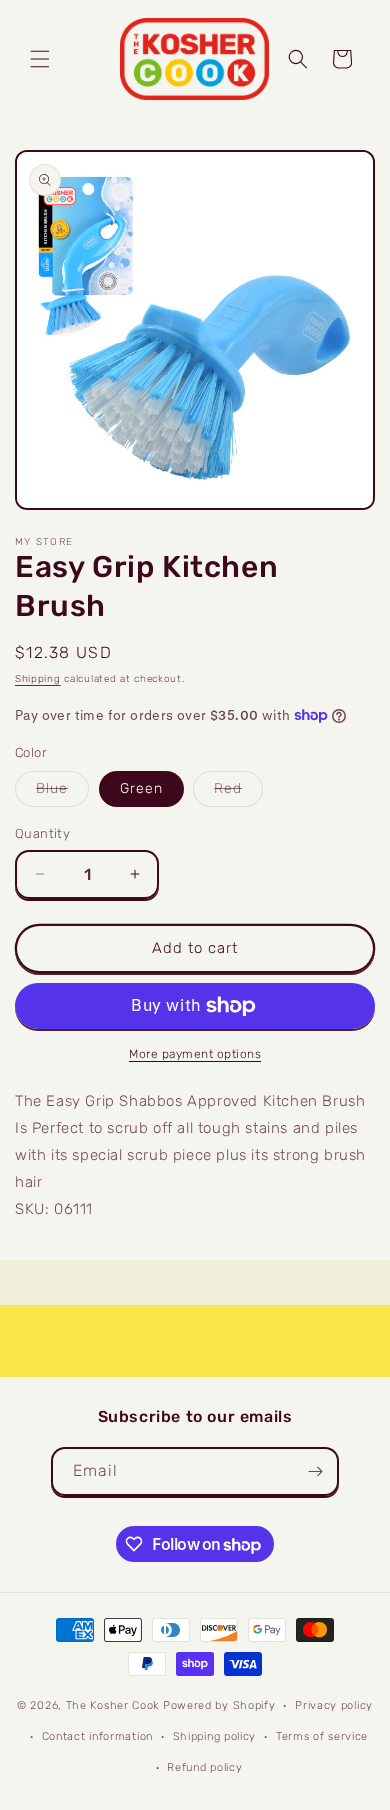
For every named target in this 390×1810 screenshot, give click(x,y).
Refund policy (204, 1767)
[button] (40, 59)
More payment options (195, 1054)
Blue (62, 793)
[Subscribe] (315, 1471)
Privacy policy (334, 1705)
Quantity (42, 833)
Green (141, 788)
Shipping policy (215, 1736)
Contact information (97, 1736)
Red (238, 793)
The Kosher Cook (113, 1705)
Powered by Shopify (219, 1705)
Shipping (38, 679)
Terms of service (322, 1736)
